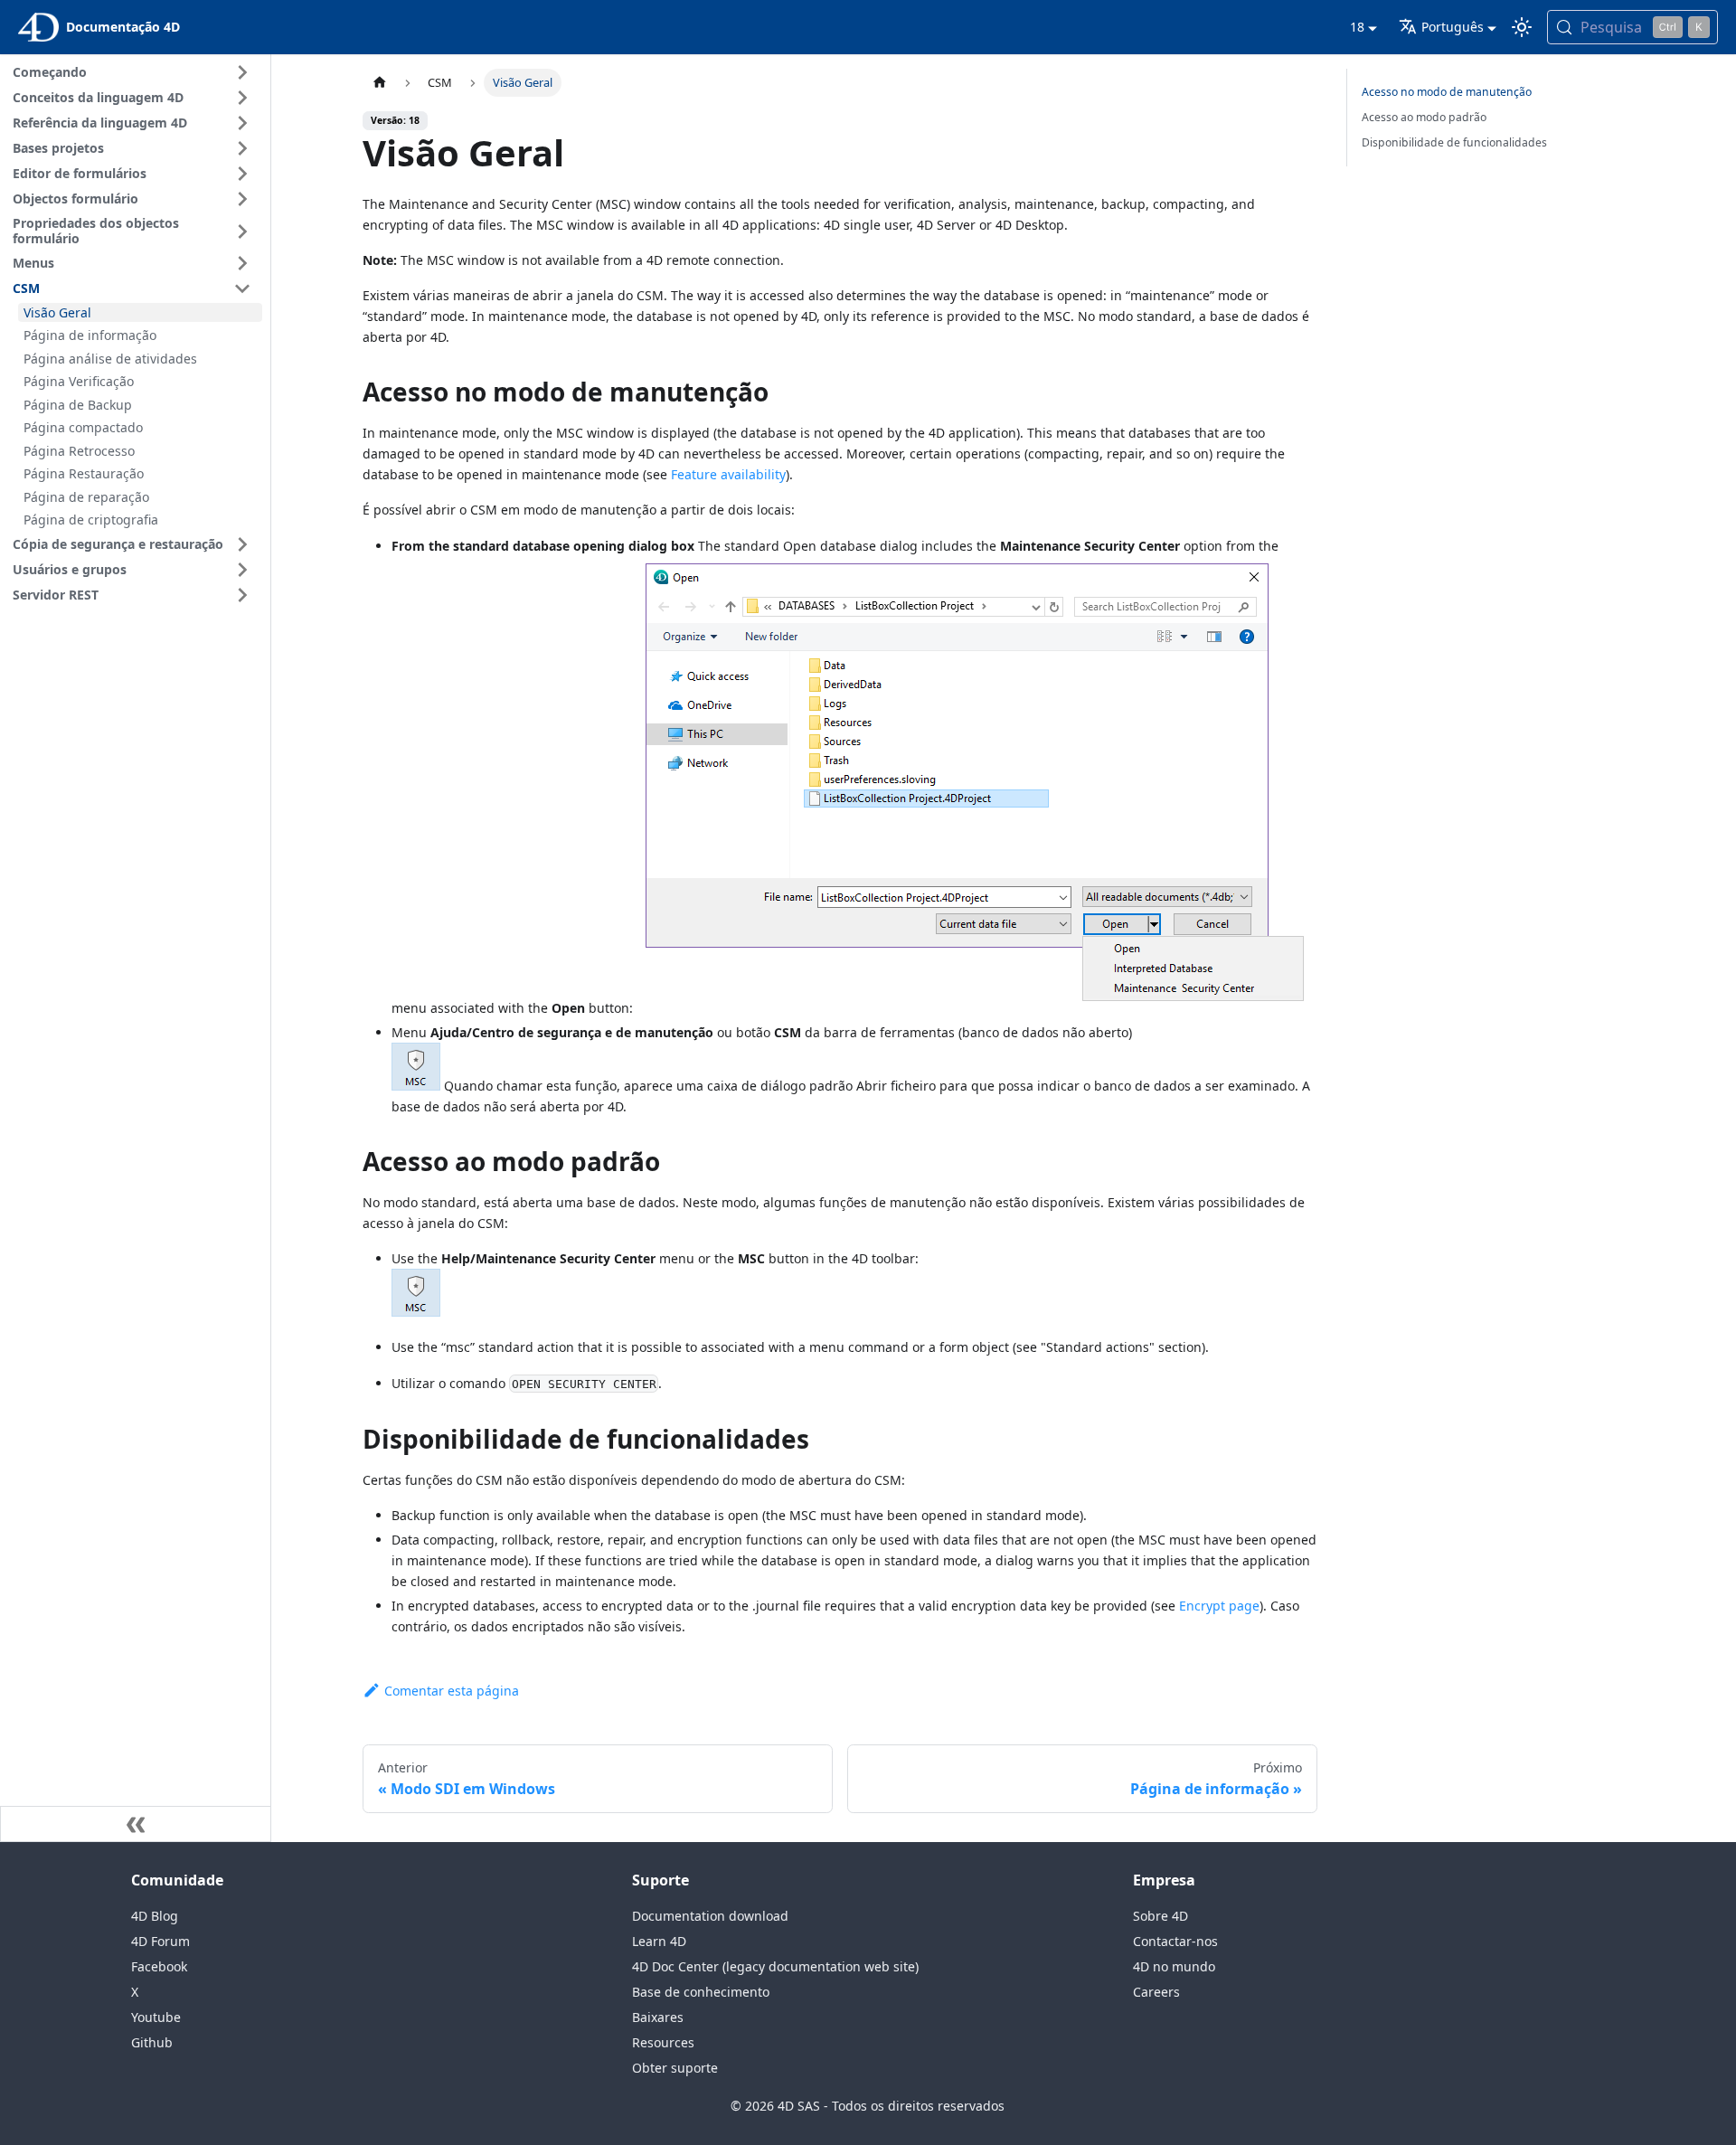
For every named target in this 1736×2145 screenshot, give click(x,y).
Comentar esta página (452, 1691)
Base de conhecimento (701, 1992)
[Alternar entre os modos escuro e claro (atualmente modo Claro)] (1522, 27)
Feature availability (728, 474)
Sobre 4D (1160, 1916)
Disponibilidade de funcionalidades (1454, 142)
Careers (1156, 1992)
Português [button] (1453, 27)
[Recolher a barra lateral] (136, 1824)
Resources (663, 2042)
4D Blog (155, 1916)
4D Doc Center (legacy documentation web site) (775, 1966)
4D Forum (160, 1941)
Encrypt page (1219, 1606)
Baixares (658, 2017)
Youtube (156, 2017)
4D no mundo (1174, 1966)
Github (152, 2042)
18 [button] (1357, 27)
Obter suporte (675, 2068)
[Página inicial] (380, 83)
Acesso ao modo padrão (1424, 117)
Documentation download (710, 1916)
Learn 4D (659, 1941)
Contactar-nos (1175, 1941)
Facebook (159, 1966)
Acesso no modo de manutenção (1447, 92)
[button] (135, 72)
